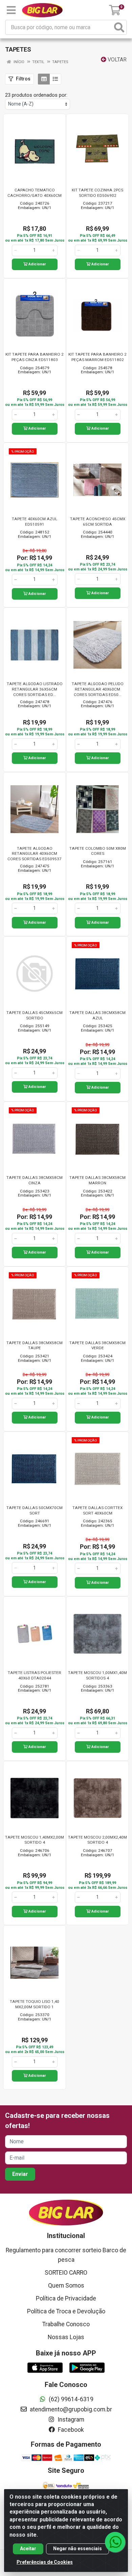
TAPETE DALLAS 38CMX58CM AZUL (97, 1015)
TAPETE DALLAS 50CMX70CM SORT (35, 1510)
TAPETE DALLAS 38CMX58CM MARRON (97, 1180)
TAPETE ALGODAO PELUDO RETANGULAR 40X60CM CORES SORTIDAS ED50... (98, 689)
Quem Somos (66, 2286)
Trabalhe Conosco (66, 2324)
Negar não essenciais (78, 2549)
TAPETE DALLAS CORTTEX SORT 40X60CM (97, 1510)
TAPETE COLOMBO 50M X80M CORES (98, 851)
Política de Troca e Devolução (66, 2311)
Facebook (70, 2430)
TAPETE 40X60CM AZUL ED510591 (35, 522)
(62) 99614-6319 (70, 2399)
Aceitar (28, 2549)
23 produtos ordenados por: (36, 95)
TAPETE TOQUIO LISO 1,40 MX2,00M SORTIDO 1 (35, 2004)
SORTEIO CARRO (66, 2273)
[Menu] (11, 10)
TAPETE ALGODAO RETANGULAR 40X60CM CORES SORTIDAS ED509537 (35, 854)
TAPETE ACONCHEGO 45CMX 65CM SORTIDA (98, 522)
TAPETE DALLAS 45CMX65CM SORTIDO (35, 1015)
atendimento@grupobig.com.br (70, 2409)
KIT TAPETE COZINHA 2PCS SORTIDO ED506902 (97, 193)
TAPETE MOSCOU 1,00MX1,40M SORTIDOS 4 (97, 1675)
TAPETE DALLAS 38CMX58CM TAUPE (35, 1346)
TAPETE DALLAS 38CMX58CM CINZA (35, 1180)
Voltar (116, 60)
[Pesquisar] (119, 27)
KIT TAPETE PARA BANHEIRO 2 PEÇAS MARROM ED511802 (97, 357)
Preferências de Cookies (45, 2562)
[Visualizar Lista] (55, 79)
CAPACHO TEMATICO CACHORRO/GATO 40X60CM (35, 193)
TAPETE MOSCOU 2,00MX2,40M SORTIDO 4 (97, 1840)
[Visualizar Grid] (44, 79)
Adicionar (37, 264)
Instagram (70, 2420)
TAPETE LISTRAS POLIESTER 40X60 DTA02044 (35, 1675)
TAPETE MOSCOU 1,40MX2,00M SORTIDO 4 (35, 1840)
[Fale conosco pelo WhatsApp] (115, 2542)
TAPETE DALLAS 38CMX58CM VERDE (97, 1346)
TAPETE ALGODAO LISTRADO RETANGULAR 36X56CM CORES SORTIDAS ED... (35, 689)
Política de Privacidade (66, 2298)
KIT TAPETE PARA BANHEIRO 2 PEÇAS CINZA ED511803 (35, 357)
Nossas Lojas (66, 2337)
